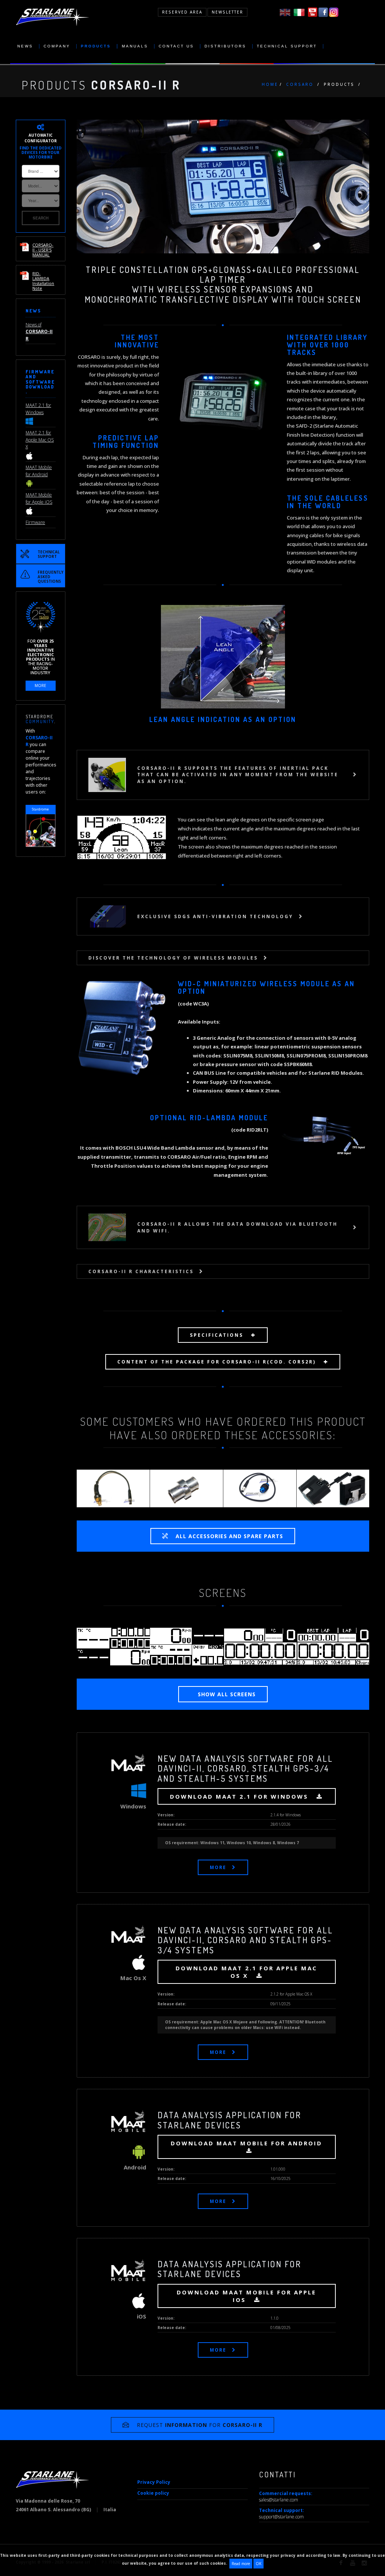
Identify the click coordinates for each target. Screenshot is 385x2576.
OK (258, 2564)
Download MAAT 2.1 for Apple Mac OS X (246, 1972)
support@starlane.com (281, 2517)
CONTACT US (176, 46)
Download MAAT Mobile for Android (246, 2143)
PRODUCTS (96, 46)
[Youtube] (313, 12)
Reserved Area (182, 12)
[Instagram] (334, 12)
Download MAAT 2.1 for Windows (240, 1796)
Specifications (218, 1335)
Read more (241, 2564)
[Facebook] (323, 12)
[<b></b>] (114, 1646)
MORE (218, 1867)
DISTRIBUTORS (225, 46)
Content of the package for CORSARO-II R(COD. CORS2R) (218, 1362)
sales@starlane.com (279, 2500)
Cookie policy (153, 2493)
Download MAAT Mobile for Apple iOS (246, 2296)
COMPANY (57, 46)
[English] (285, 12)
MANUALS (135, 46)
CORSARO (300, 84)
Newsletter (227, 12)
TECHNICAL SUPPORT (287, 46)
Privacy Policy (154, 2482)
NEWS (25, 46)
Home (270, 84)
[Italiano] (299, 12)
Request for (200, 2425)
